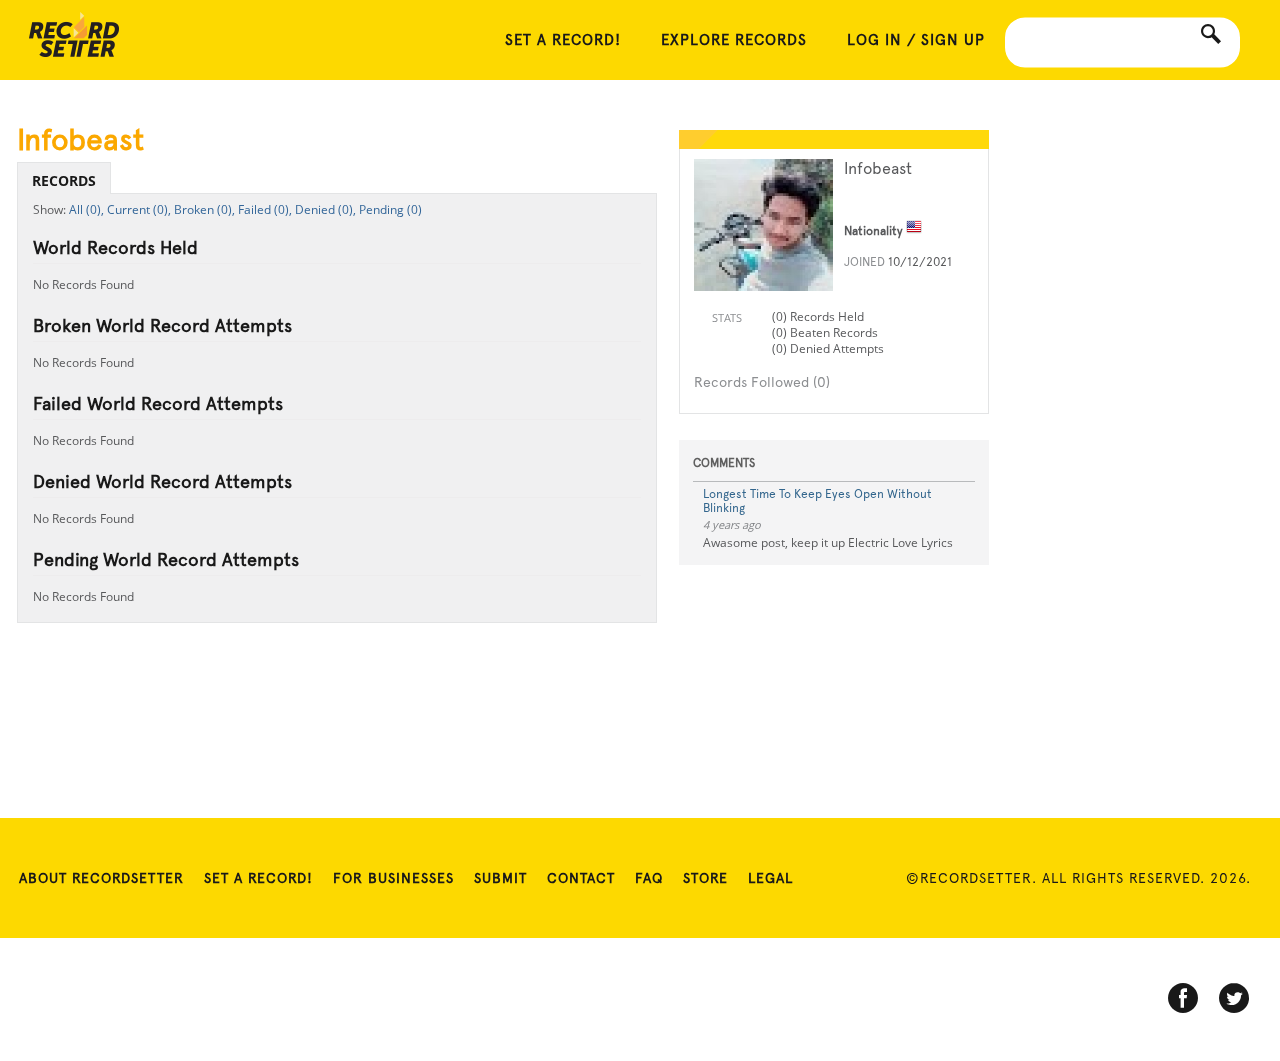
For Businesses (393, 878)
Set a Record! (258, 878)
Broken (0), (204, 209)
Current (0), (139, 209)
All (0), (86, 209)
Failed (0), (265, 209)
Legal (770, 878)
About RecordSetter (101, 878)
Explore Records (734, 40)
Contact (581, 878)
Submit (500, 878)
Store (705, 878)
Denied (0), (325, 209)
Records (64, 180)
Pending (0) (390, 209)
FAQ (649, 878)
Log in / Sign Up (916, 40)
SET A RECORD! (563, 40)
